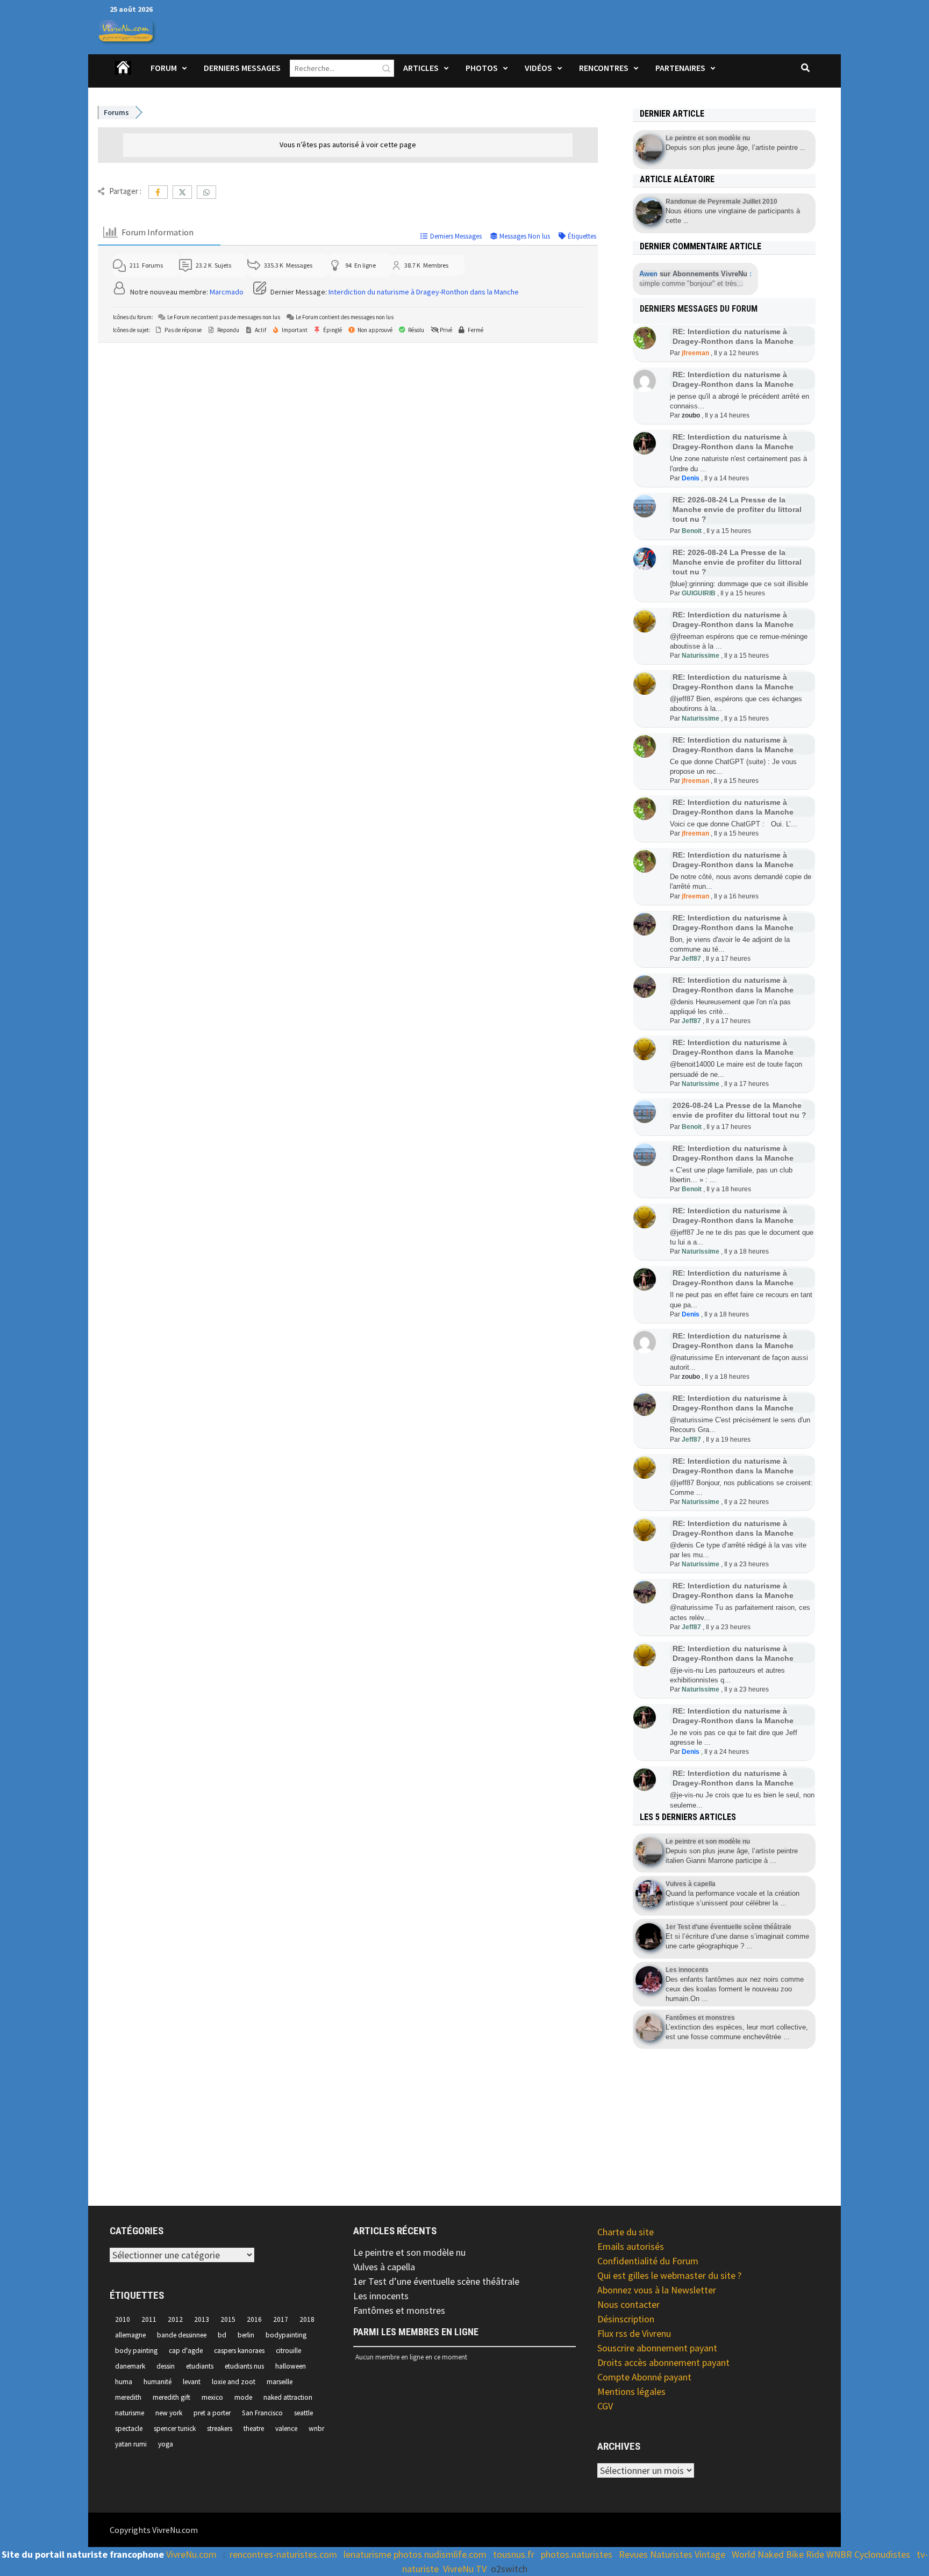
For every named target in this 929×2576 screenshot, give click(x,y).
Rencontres (604, 68)
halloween (291, 2366)
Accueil (124, 75)
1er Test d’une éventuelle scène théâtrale (436, 2281)
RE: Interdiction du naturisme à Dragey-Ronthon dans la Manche (733, 442)
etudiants (200, 2366)
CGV (605, 2406)
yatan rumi (131, 2444)
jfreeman (695, 353)
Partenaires (680, 68)
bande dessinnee (182, 2335)
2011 (149, 2319)
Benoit (692, 531)
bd (222, 2335)
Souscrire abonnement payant (657, 2348)
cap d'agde (186, 2351)
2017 (281, 2319)
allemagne (130, 2335)
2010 (123, 2319)
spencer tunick (175, 2429)
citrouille (288, 2351)
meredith (128, 2397)
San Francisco (262, 2413)
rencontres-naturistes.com (283, 2554)
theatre (254, 2429)
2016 (254, 2319)
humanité (158, 2382)
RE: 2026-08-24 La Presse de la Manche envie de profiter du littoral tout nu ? (737, 509)
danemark (130, 2366)
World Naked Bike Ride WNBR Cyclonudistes (821, 2554)
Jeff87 (691, 959)
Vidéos (538, 68)
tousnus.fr (514, 2554)
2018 (307, 2319)
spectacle (129, 2429)
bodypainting (286, 2335)
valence (286, 2429)
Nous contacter (628, 2304)
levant (192, 2382)
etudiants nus (244, 2366)
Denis (691, 478)
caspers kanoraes (239, 2351)
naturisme (130, 2413)
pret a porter (212, 2413)
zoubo (691, 415)
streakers (220, 2429)
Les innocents (381, 2296)
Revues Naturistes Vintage (672, 2554)
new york (169, 2413)
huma (124, 2382)
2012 (175, 2319)
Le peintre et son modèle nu (409, 2252)
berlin (246, 2335)
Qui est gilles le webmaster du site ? (669, 2275)
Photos (482, 68)
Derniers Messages (242, 68)
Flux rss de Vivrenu (634, 2333)
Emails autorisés (631, 2246)
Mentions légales (631, 2391)
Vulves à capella (384, 2267)
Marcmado (227, 292)
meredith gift (171, 2397)
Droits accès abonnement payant (663, 2362)
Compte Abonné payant (644, 2377)
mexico (212, 2397)
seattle (303, 2413)
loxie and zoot (234, 2382)
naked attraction (288, 2397)
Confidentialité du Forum (648, 2261)
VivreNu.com (191, 2554)
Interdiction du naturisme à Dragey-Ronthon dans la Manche (424, 292)
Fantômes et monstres (399, 2310)
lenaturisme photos (383, 2554)
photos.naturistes (577, 2554)
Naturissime (701, 656)
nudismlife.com (455, 2554)
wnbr (316, 2429)
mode (243, 2397)
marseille (280, 2382)
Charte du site (626, 2232)
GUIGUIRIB (699, 593)
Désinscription (626, 2319)
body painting (136, 2351)
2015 (228, 2319)
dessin (166, 2366)
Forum (164, 68)
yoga (166, 2444)
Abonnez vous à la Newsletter (657, 2290)
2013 (202, 2319)
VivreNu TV (465, 2569)
